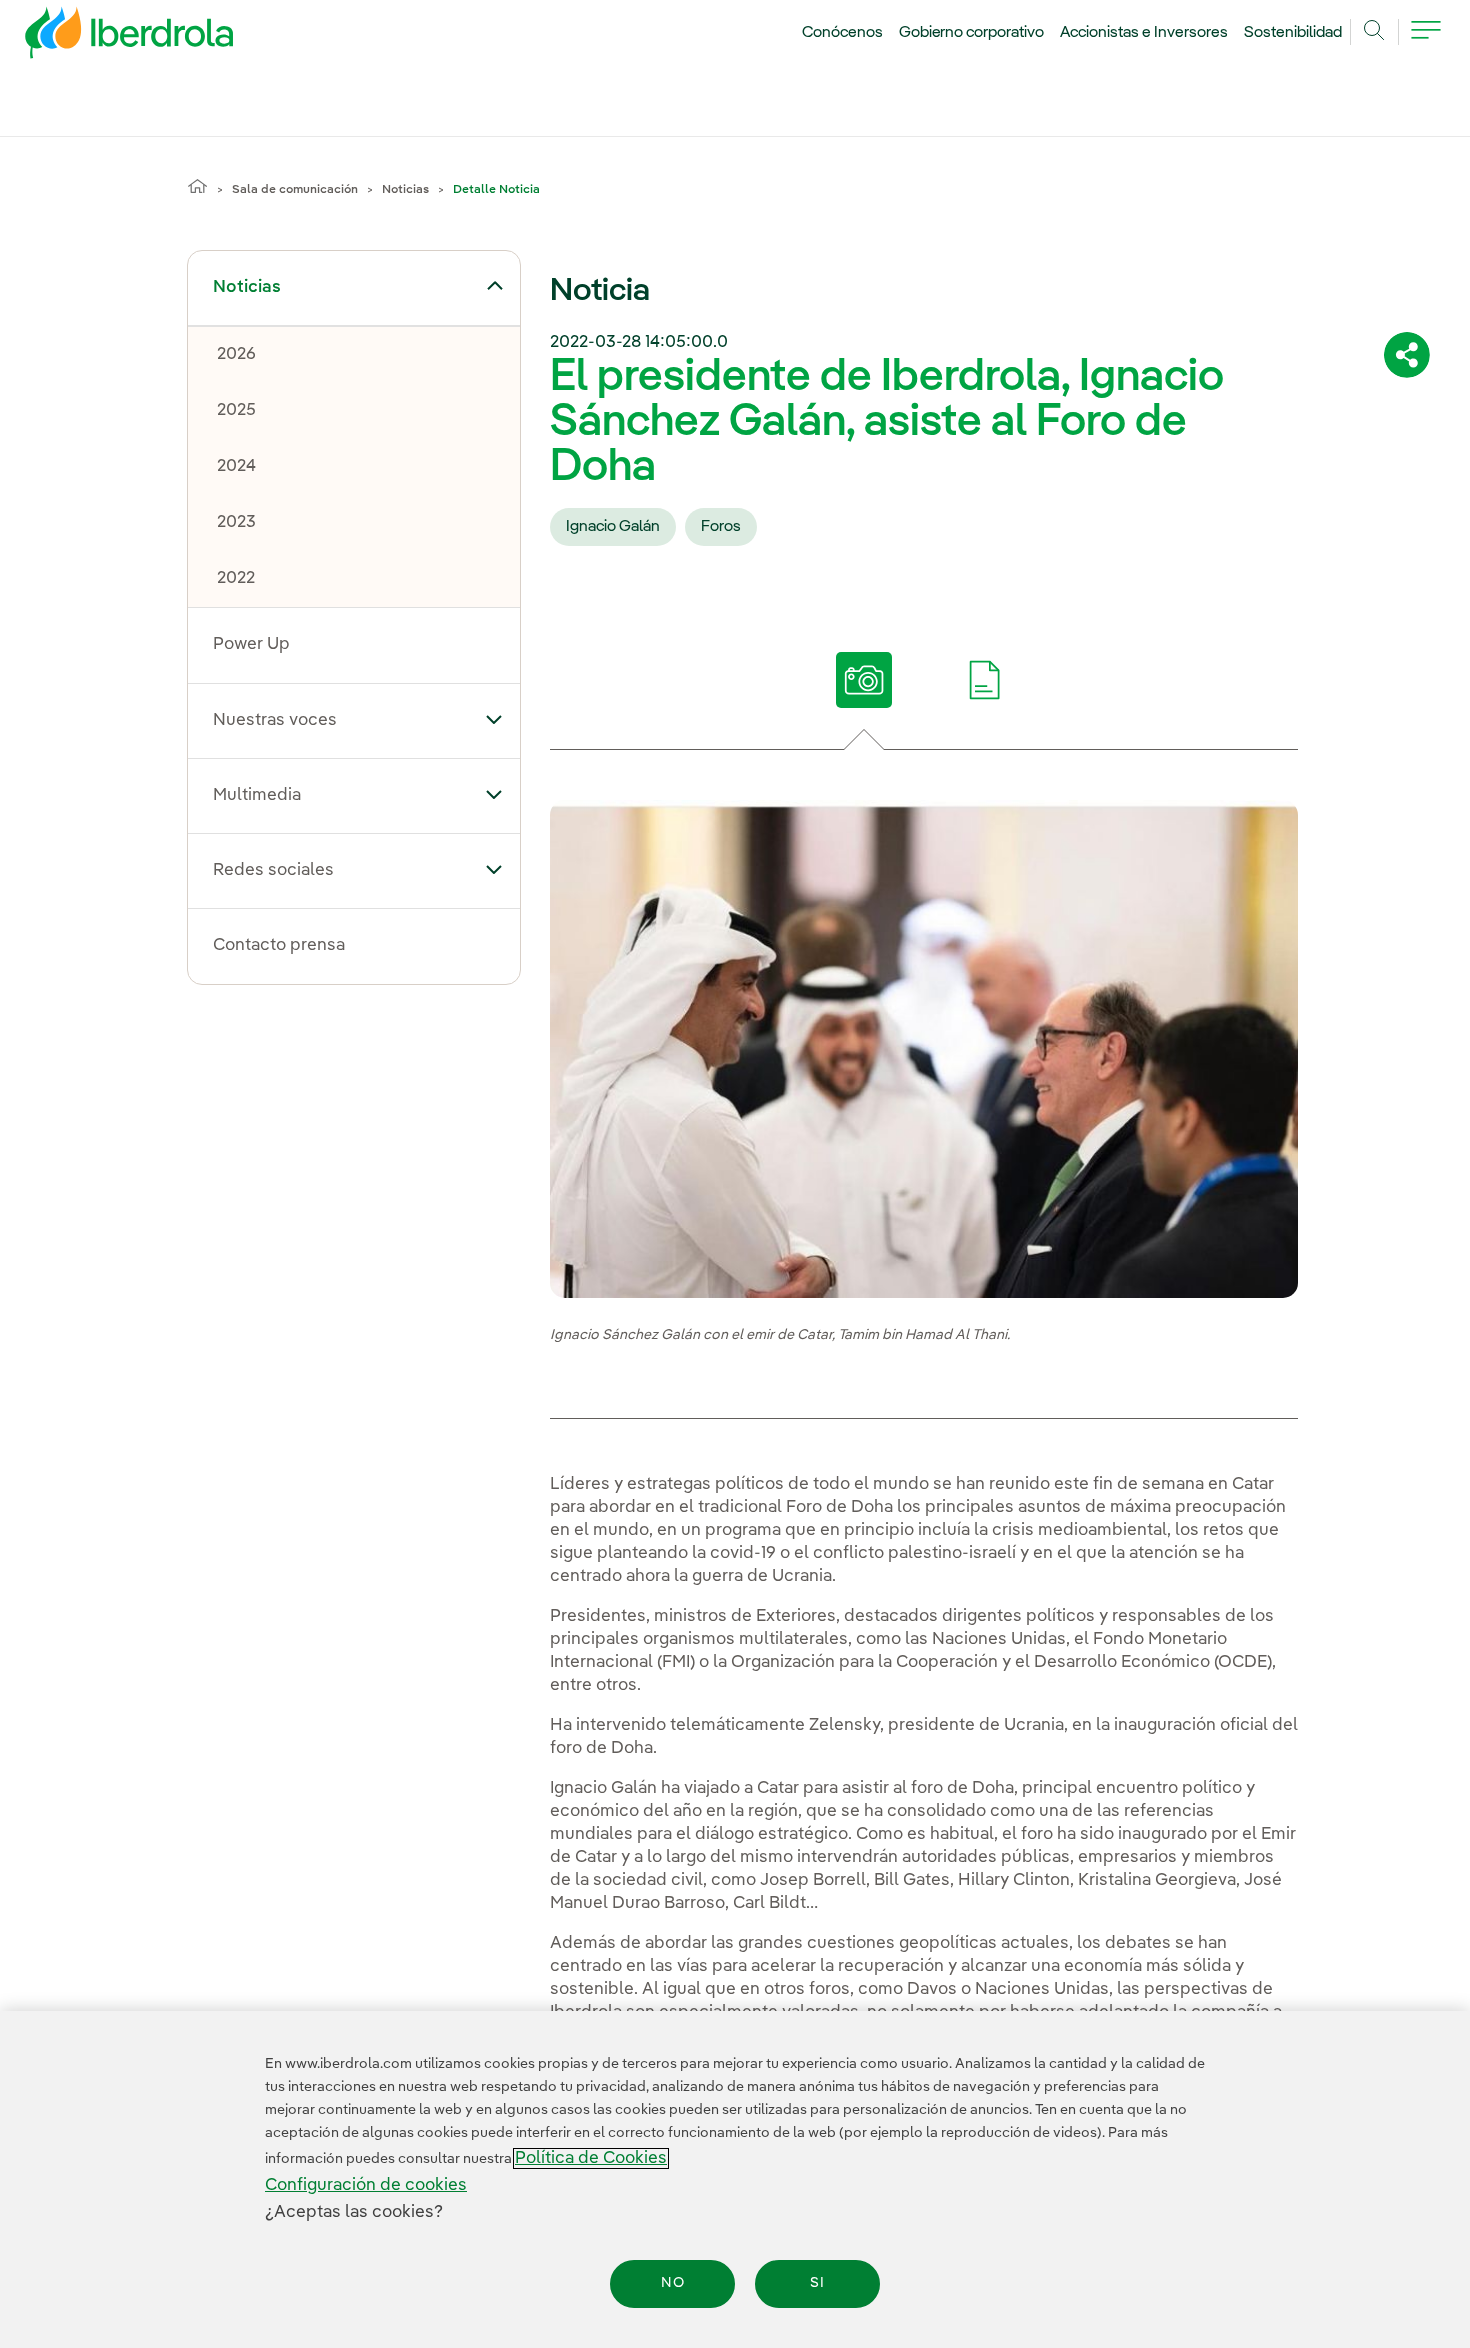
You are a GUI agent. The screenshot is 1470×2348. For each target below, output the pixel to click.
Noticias (405, 190)
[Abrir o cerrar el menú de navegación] (1426, 42)
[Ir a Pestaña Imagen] (863, 680)
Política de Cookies (591, 2158)
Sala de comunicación (295, 190)
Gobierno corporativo (972, 33)
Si (817, 2284)
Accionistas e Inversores (1144, 33)
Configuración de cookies (366, 2185)
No (673, 2284)
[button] (494, 286)
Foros (721, 527)
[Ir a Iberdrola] (102, 38)
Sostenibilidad (1293, 33)
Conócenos (842, 33)
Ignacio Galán (613, 527)
